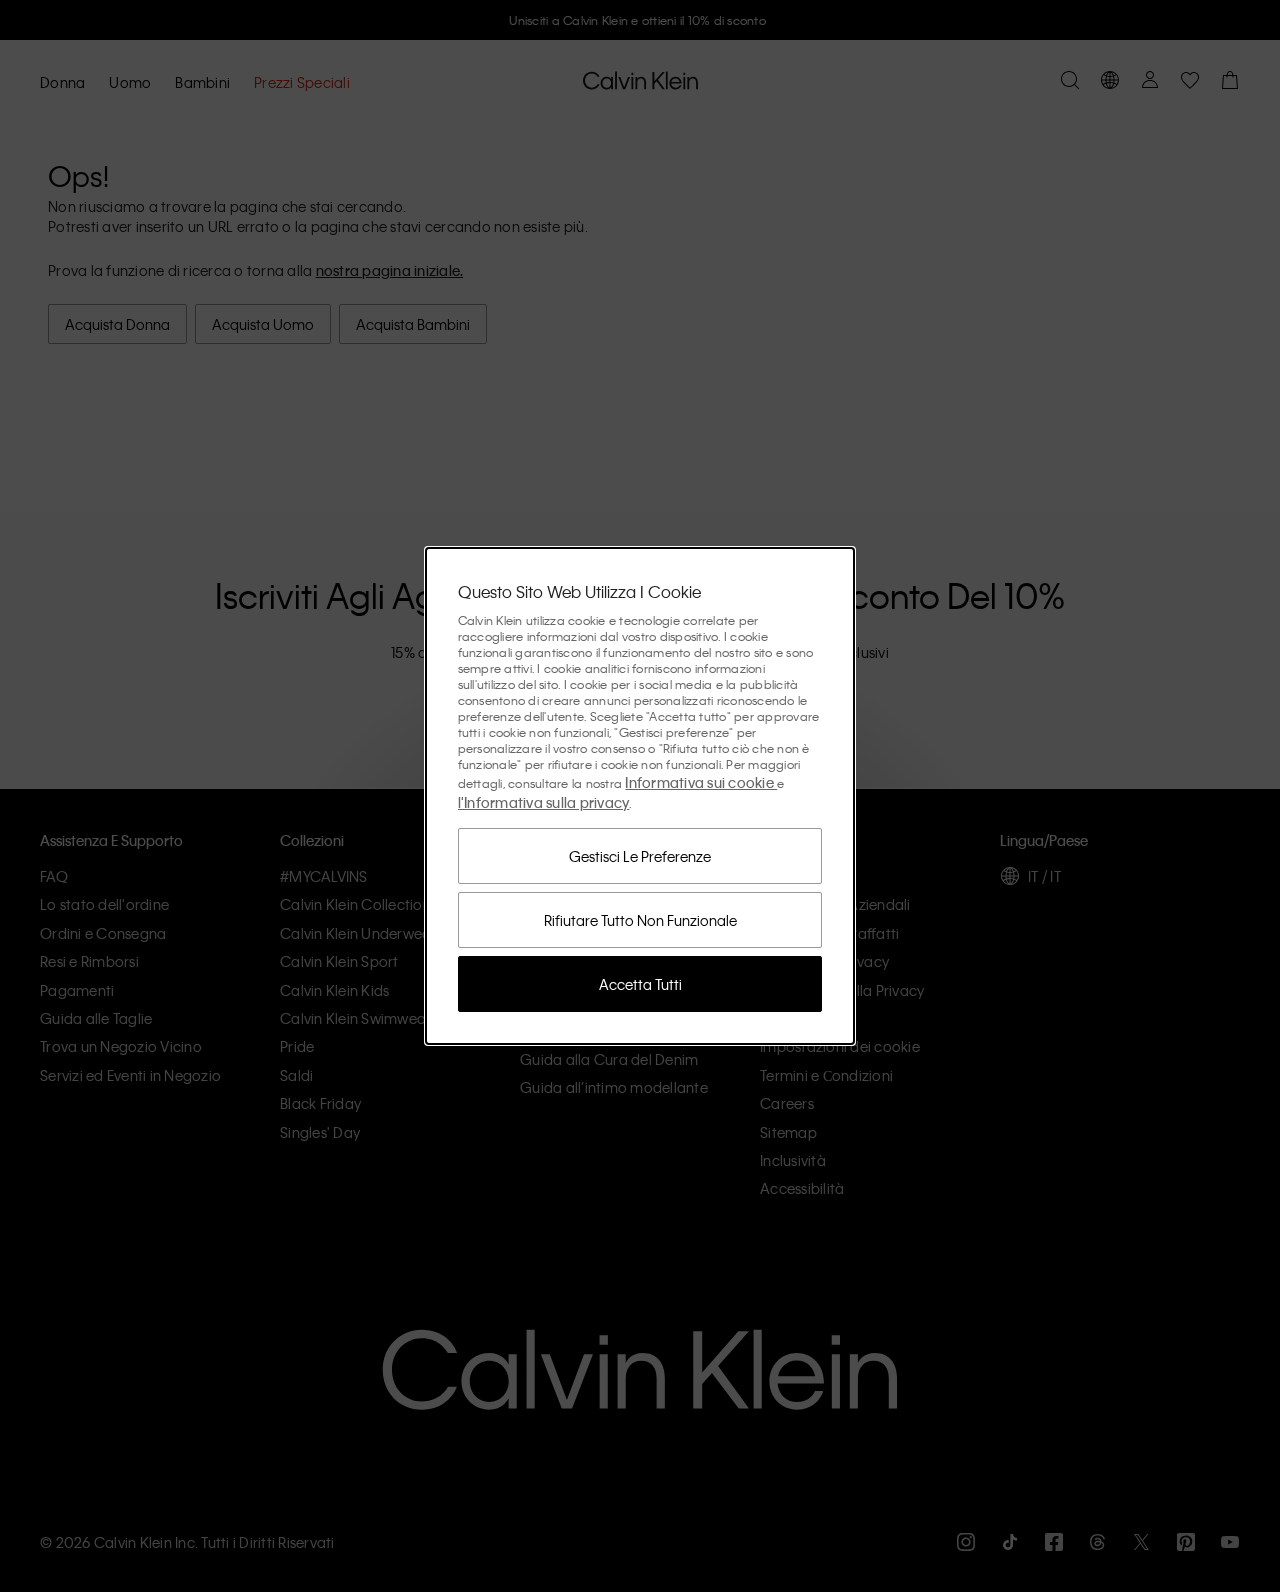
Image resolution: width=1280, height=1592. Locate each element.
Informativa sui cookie (701, 782)
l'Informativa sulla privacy (544, 802)
